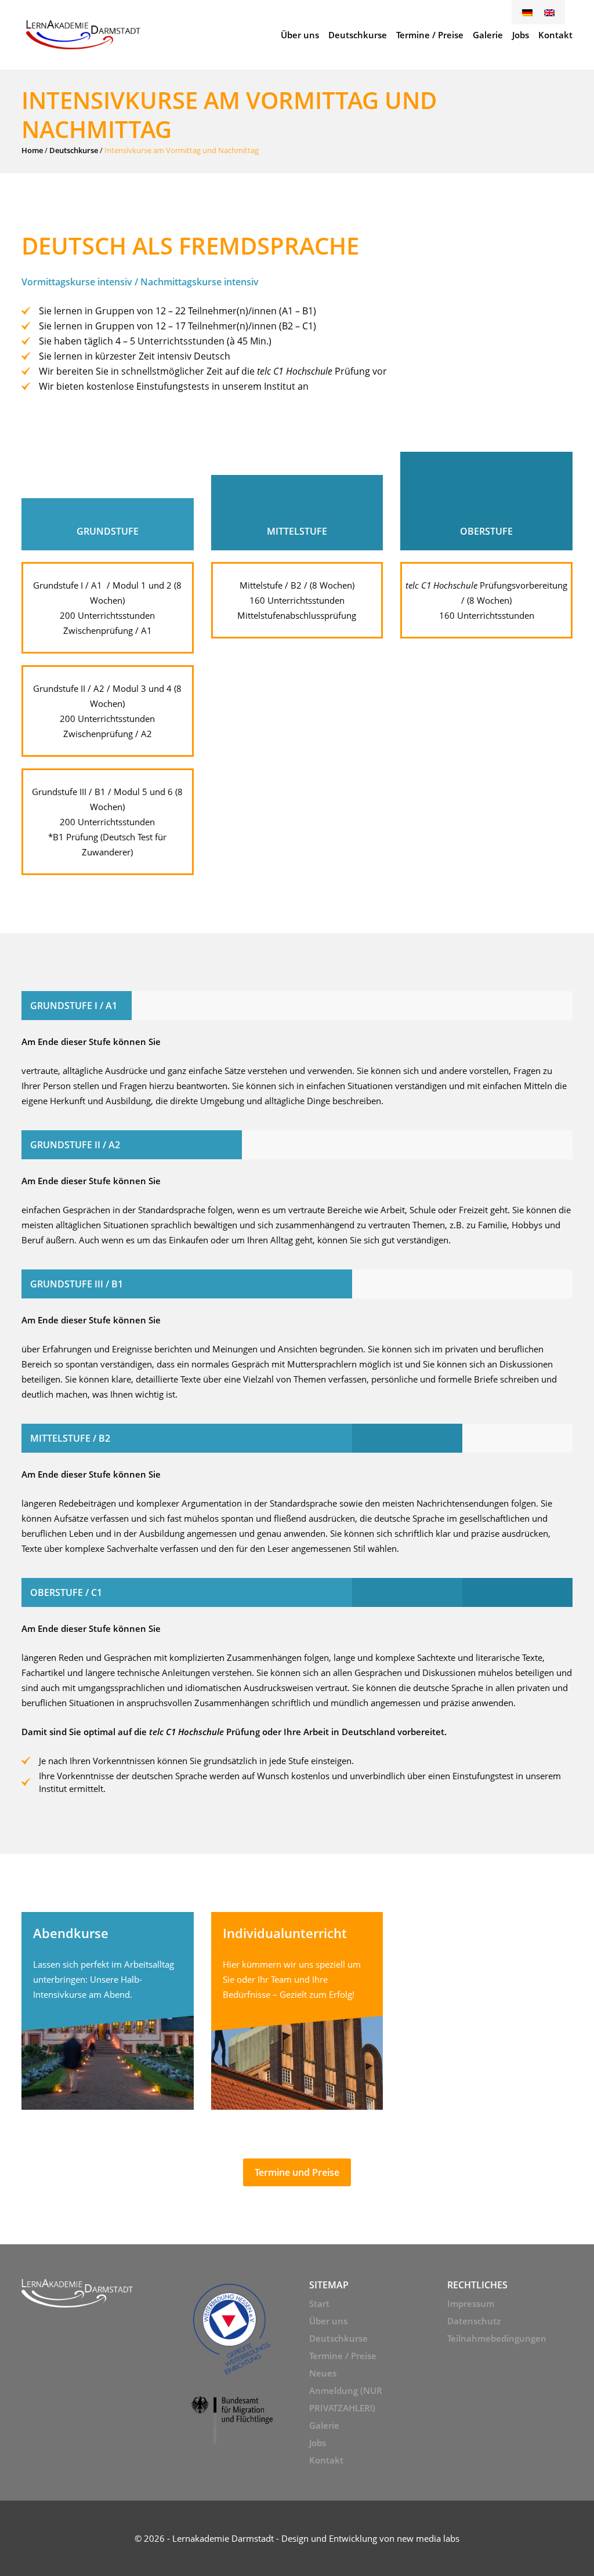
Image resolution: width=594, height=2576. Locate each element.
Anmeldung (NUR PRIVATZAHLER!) (346, 2399)
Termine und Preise (297, 2172)
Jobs (318, 2443)
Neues (323, 2373)
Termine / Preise (343, 2356)
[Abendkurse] (108, 2011)
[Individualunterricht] (297, 2011)
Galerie (324, 2425)
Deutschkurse (74, 150)
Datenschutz (474, 2321)
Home (32, 150)
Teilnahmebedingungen (497, 2338)
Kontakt (326, 2460)
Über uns (328, 2321)
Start (319, 2303)
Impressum (471, 2303)
